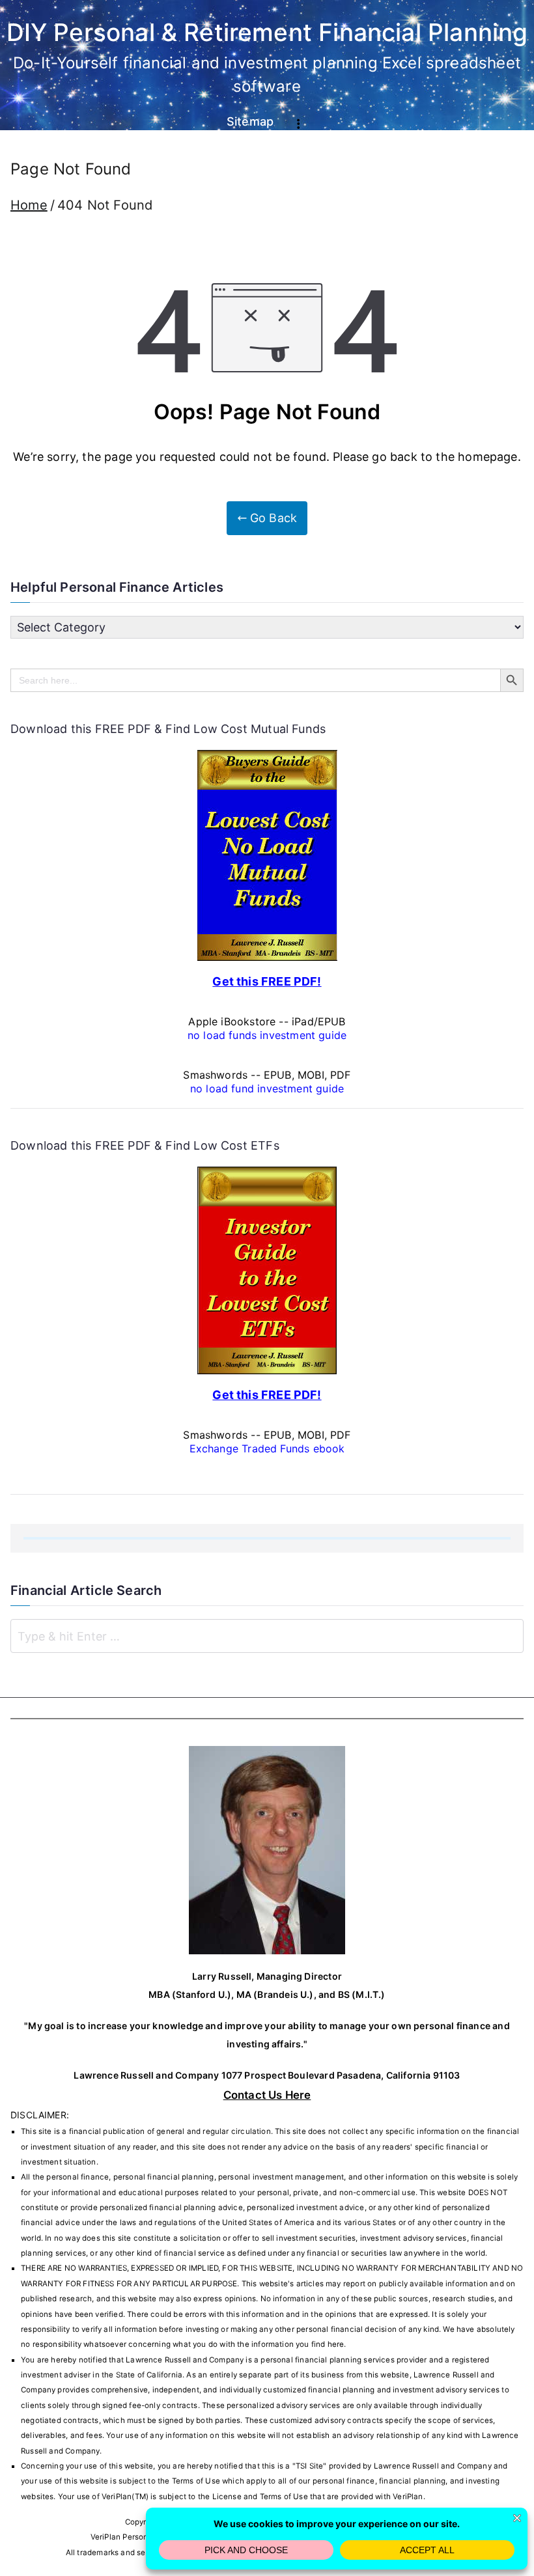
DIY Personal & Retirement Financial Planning (267, 32)
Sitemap (250, 121)
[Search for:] (267, 1636)
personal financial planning (311, 2360)
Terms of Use (196, 2481)
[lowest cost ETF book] (267, 1269)
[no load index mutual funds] (267, 854)
